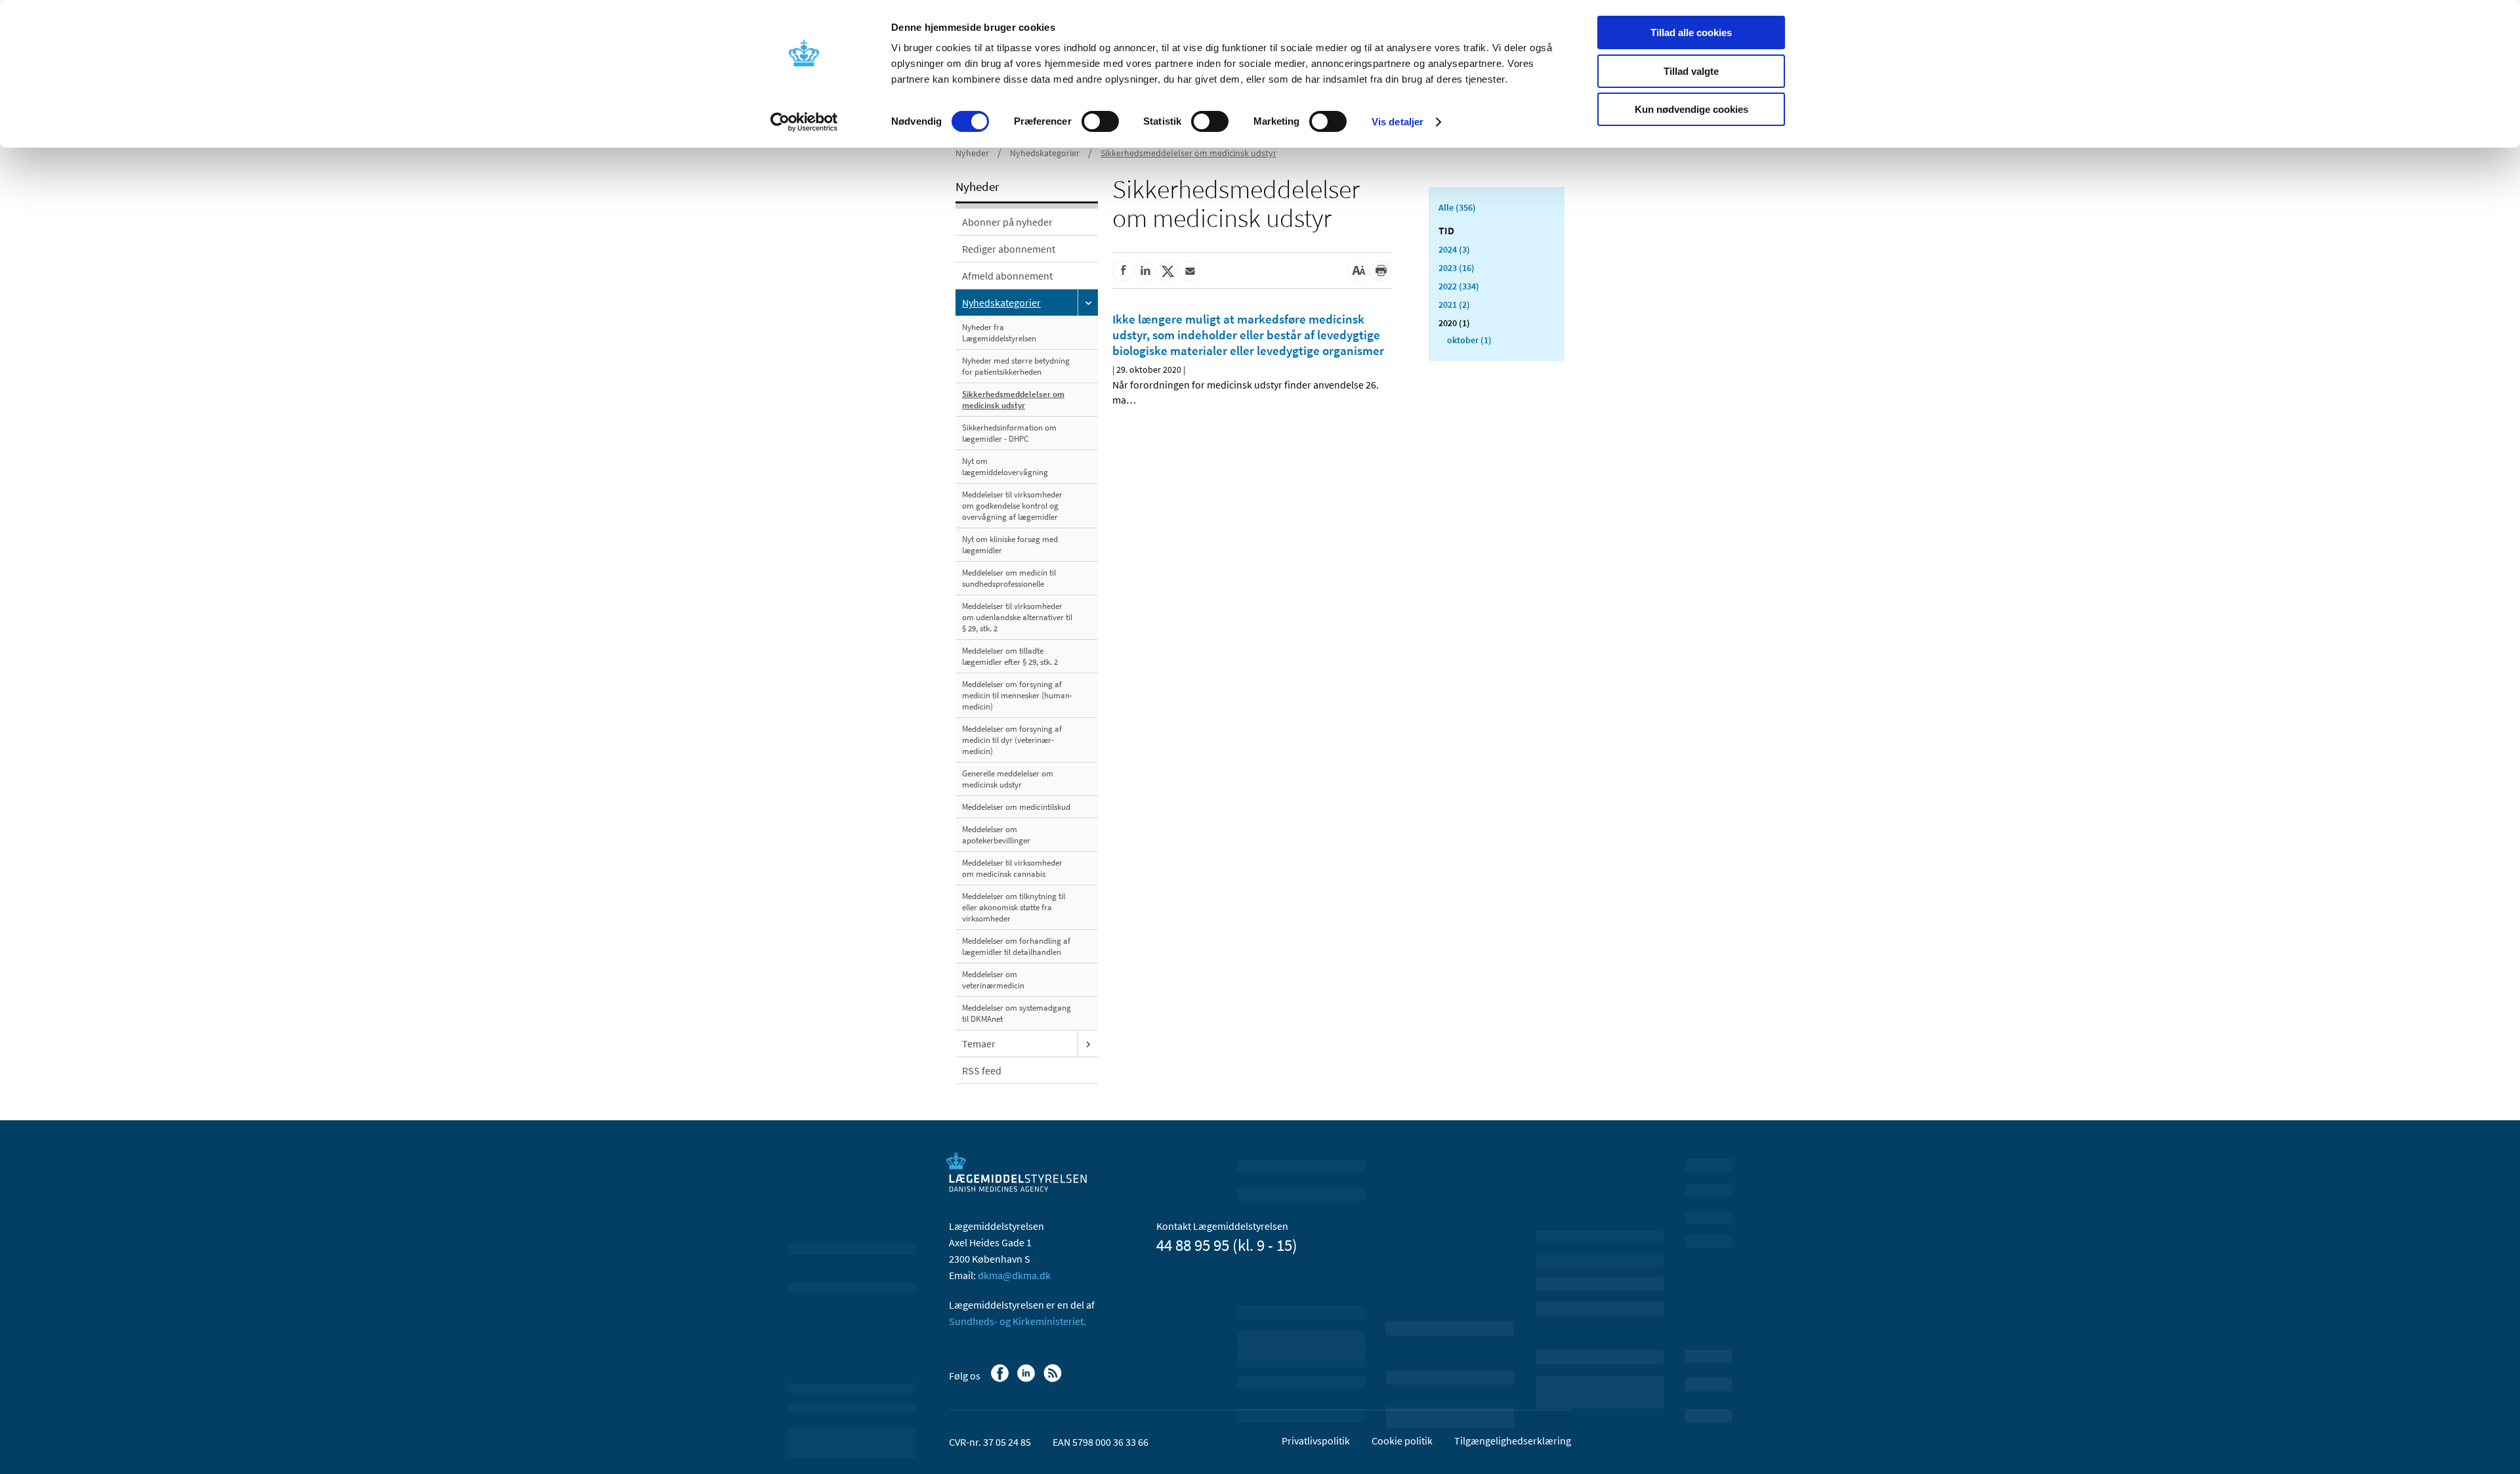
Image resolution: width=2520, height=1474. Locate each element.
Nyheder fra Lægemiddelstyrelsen (999, 333)
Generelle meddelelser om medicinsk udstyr (1008, 779)
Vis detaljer (1397, 122)
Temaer (979, 1043)
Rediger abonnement (1009, 249)
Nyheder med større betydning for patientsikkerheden (1016, 366)
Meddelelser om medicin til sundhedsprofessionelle (1009, 578)
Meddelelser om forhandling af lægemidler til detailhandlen (1016, 946)
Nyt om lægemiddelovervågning (1005, 467)
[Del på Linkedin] (1145, 271)
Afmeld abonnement (1007, 276)
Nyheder (972, 153)
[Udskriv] (1381, 271)
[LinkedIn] (1027, 1379)
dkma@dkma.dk (1014, 1275)
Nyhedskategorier (1045, 153)
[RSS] (1054, 1379)
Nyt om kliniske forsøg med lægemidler (1010, 545)
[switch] (1100, 121)
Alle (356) (1457, 207)
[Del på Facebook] (1123, 271)
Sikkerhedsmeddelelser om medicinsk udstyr (1188, 153)
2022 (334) (1459, 286)
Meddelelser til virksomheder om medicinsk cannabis (1012, 868)
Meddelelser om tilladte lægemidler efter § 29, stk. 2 (1010, 656)
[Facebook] (1001, 1379)
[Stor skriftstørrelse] (1358, 271)
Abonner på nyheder (1007, 222)
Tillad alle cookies (1691, 32)
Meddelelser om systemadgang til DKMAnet (1017, 1013)
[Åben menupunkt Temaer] (1088, 1043)
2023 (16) (1457, 268)
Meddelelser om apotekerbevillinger (996, 835)
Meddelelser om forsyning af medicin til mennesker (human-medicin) (1017, 695)
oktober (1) (1469, 340)
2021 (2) (1454, 305)
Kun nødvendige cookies (1691, 109)
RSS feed (982, 1070)
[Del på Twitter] (1167, 271)
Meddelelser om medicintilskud (1016, 807)
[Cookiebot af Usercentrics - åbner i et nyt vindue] (804, 122)
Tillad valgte (1691, 71)
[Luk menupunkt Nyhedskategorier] (1088, 303)
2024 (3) (1454, 249)
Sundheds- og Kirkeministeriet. (1018, 1321)
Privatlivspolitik (1316, 1441)
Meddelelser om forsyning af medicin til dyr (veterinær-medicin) (1012, 740)
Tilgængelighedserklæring (1513, 1441)
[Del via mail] (1190, 271)
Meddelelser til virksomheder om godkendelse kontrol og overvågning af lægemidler (1012, 506)
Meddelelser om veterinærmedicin (993, 980)
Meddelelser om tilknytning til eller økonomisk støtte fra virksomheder (1014, 907)
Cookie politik (1402, 1441)
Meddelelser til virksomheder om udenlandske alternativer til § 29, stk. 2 (1017, 617)
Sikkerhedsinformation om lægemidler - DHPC (1009, 433)
